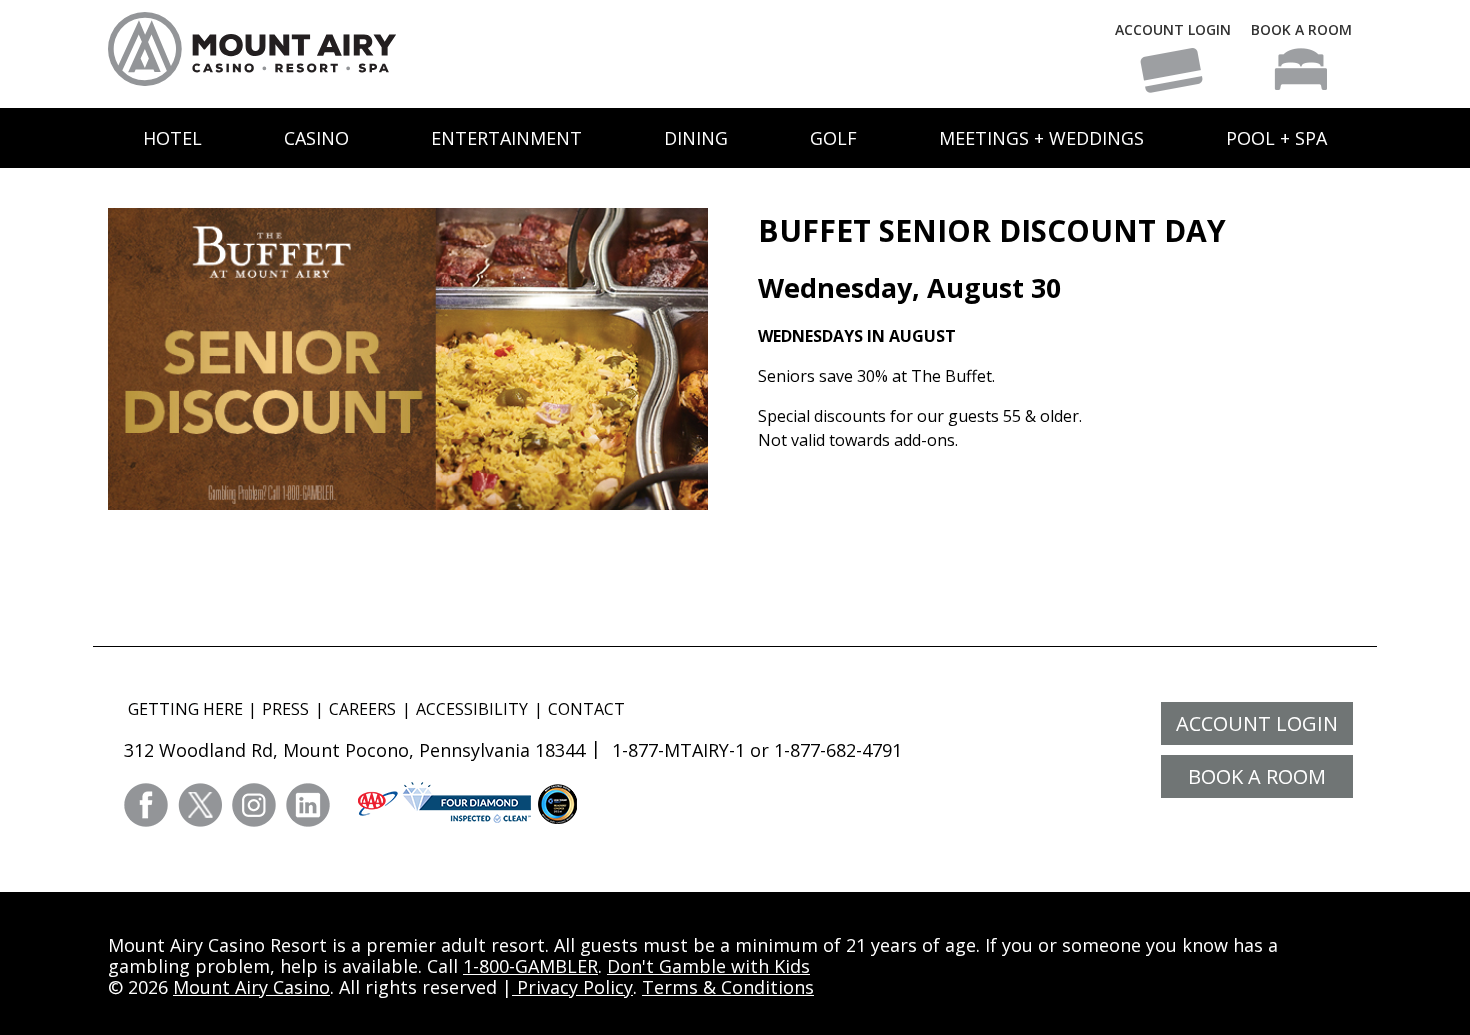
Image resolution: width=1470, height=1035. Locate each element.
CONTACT (586, 709)
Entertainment (506, 138)
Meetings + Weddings (1041, 138)
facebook (146, 805)
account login (1257, 723)
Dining (696, 138)
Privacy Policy (572, 987)
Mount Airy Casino (251, 987)
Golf (833, 138)
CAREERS (362, 709)
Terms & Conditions (728, 987)
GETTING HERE (185, 709)
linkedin (308, 805)
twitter (200, 805)
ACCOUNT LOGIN (1173, 29)
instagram (254, 805)
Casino (316, 138)
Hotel (172, 138)
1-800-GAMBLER (530, 966)
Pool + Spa (1276, 138)
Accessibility (472, 709)
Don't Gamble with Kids (708, 966)
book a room (1257, 776)
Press (285, 709)
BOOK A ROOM (1301, 29)
